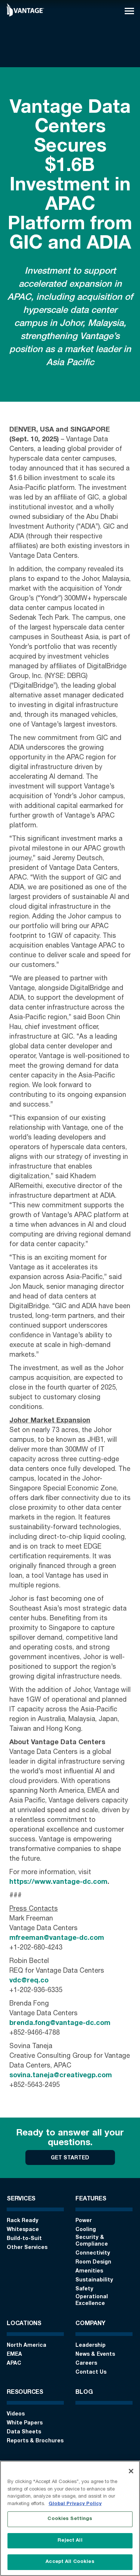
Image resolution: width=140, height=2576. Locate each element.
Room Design (93, 2262)
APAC (14, 2364)
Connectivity (93, 2253)
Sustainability (94, 2280)
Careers (86, 2364)
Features (91, 2199)
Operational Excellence (92, 2300)
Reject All (70, 2541)
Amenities (89, 2271)
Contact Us (91, 2373)
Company (90, 2324)
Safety (84, 2289)
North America (27, 2346)
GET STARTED (70, 2158)
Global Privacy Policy (75, 2504)
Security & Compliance (92, 2241)
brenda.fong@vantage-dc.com (60, 2023)
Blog (84, 2393)
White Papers (25, 2423)
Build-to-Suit (24, 2239)
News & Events (95, 2355)
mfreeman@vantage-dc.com (57, 1938)
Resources (25, 2393)
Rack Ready (23, 2221)
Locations (24, 2324)
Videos (16, 2414)
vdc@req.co (29, 1981)
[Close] (131, 2471)
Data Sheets (24, 2432)
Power (84, 2221)
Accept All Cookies (70, 2562)
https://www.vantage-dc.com (58, 1882)
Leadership (91, 2346)
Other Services (27, 2248)
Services (21, 2199)
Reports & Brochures (35, 2441)
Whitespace (23, 2230)
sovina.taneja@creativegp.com (61, 2076)
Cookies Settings (70, 2519)
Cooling (86, 2230)
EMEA (14, 2355)
